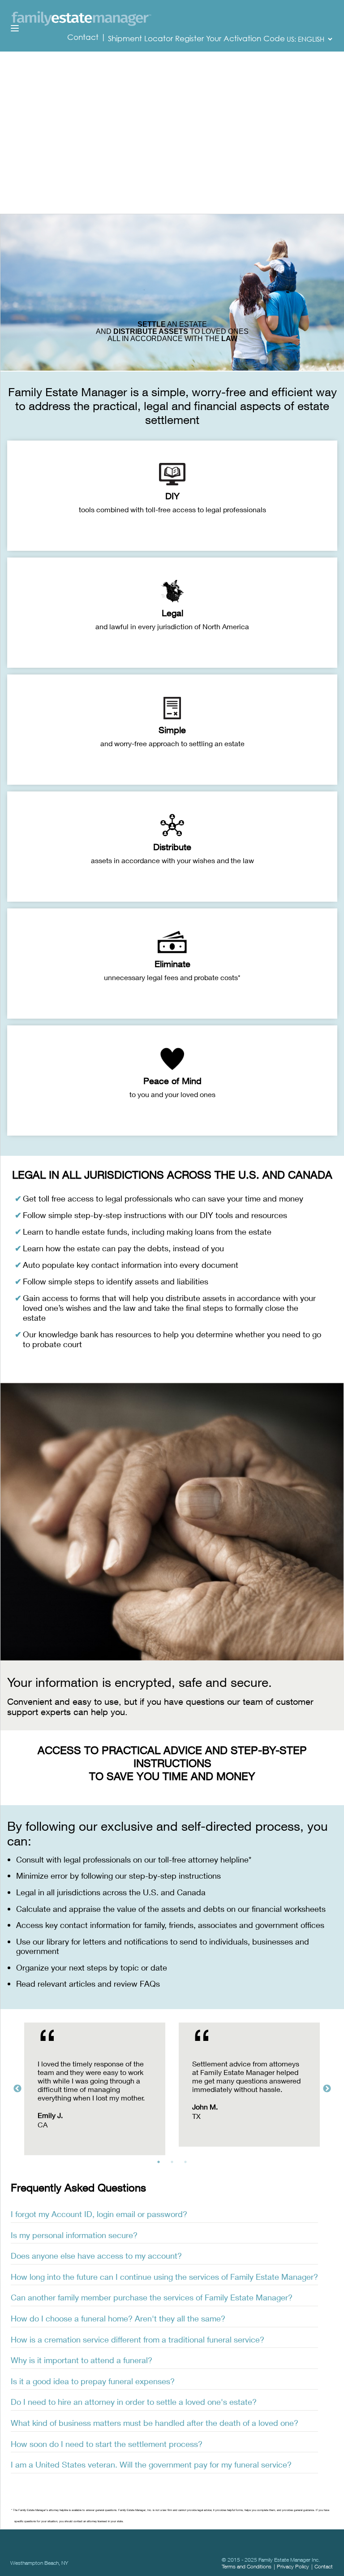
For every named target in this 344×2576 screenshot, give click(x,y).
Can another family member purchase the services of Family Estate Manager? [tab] (152, 2297)
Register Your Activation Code (230, 39)
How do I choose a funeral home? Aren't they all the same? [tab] (118, 2318)
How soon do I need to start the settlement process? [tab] (107, 2444)
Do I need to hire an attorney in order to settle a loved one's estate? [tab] (134, 2402)
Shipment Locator (140, 39)
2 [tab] (174, 2164)
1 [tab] (161, 2164)
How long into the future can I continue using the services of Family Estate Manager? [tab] (164, 2277)
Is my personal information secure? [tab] (74, 2235)
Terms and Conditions (247, 2566)
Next (327, 2089)
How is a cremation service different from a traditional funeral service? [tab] (138, 2339)
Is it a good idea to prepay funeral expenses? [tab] (93, 2381)
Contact (84, 37)
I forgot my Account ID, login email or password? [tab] (99, 2214)
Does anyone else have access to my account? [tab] (96, 2256)
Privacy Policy (293, 2566)
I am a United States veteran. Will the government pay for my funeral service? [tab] (151, 2464)
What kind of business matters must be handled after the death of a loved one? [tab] (155, 2423)
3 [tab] (188, 2164)
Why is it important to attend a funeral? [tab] (82, 2360)
